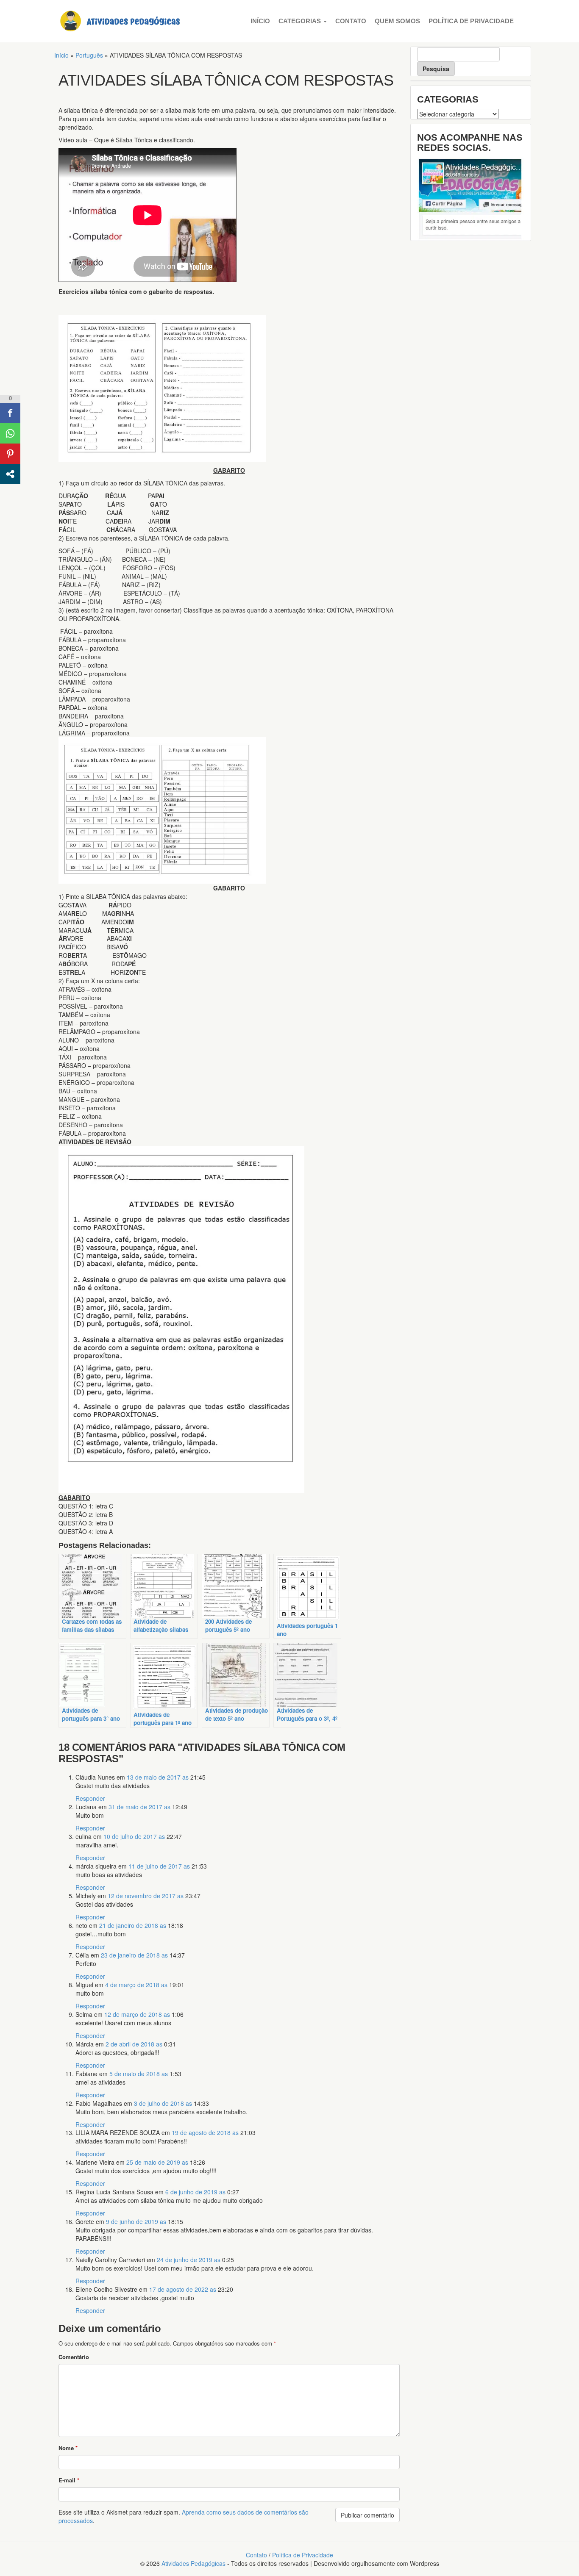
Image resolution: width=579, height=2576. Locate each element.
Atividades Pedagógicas (193, 2563)
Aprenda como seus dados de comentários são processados (184, 2516)
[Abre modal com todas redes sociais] (10, 474)
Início (260, 21)
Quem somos (397, 21)
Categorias (301, 21)
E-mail (69, 2480)
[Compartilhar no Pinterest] (10, 454)
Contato (351, 21)
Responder (90, 1798)
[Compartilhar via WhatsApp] (10, 433)
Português (89, 55)
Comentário (74, 2357)
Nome (68, 2448)
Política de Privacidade (471, 21)
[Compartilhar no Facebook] (10, 413)
